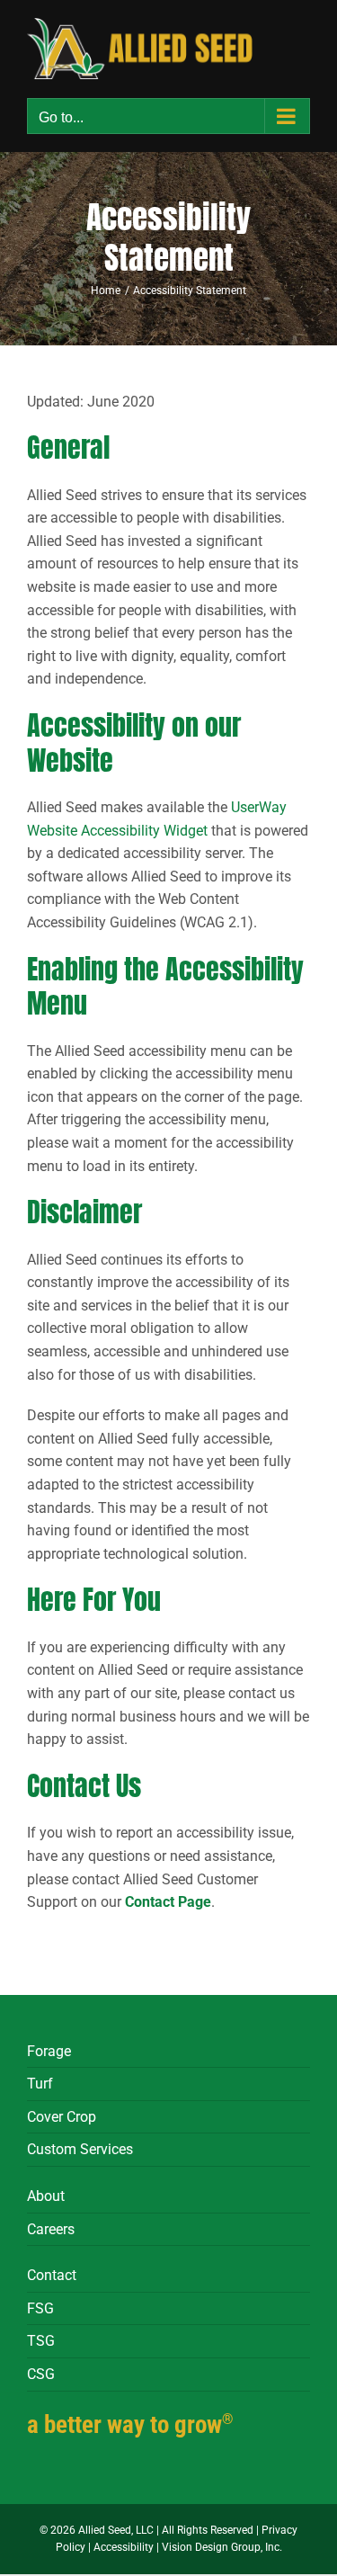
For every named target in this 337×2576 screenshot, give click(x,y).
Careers (51, 2229)
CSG (41, 2374)
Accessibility (124, 2547)
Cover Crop (62, 2117)
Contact (52, 2275)
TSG (41, 2341)
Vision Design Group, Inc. (222, 2547)
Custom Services (80, 2149)
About (46, 2196)
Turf (40, 2084)
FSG (40, 2308)
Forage (49, 2051)
